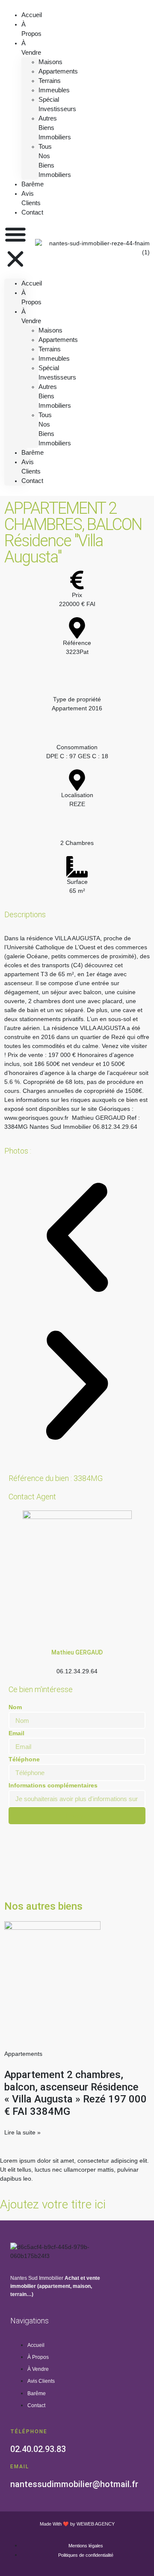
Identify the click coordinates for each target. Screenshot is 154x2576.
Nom (15, 1707)
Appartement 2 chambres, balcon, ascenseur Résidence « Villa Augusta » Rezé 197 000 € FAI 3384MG (76, 2093)
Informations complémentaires (53, 1785)
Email (16, 1733)
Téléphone (24, 1759)
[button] (15, 248)
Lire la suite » (22, 2132)
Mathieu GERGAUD (77, 1652)
